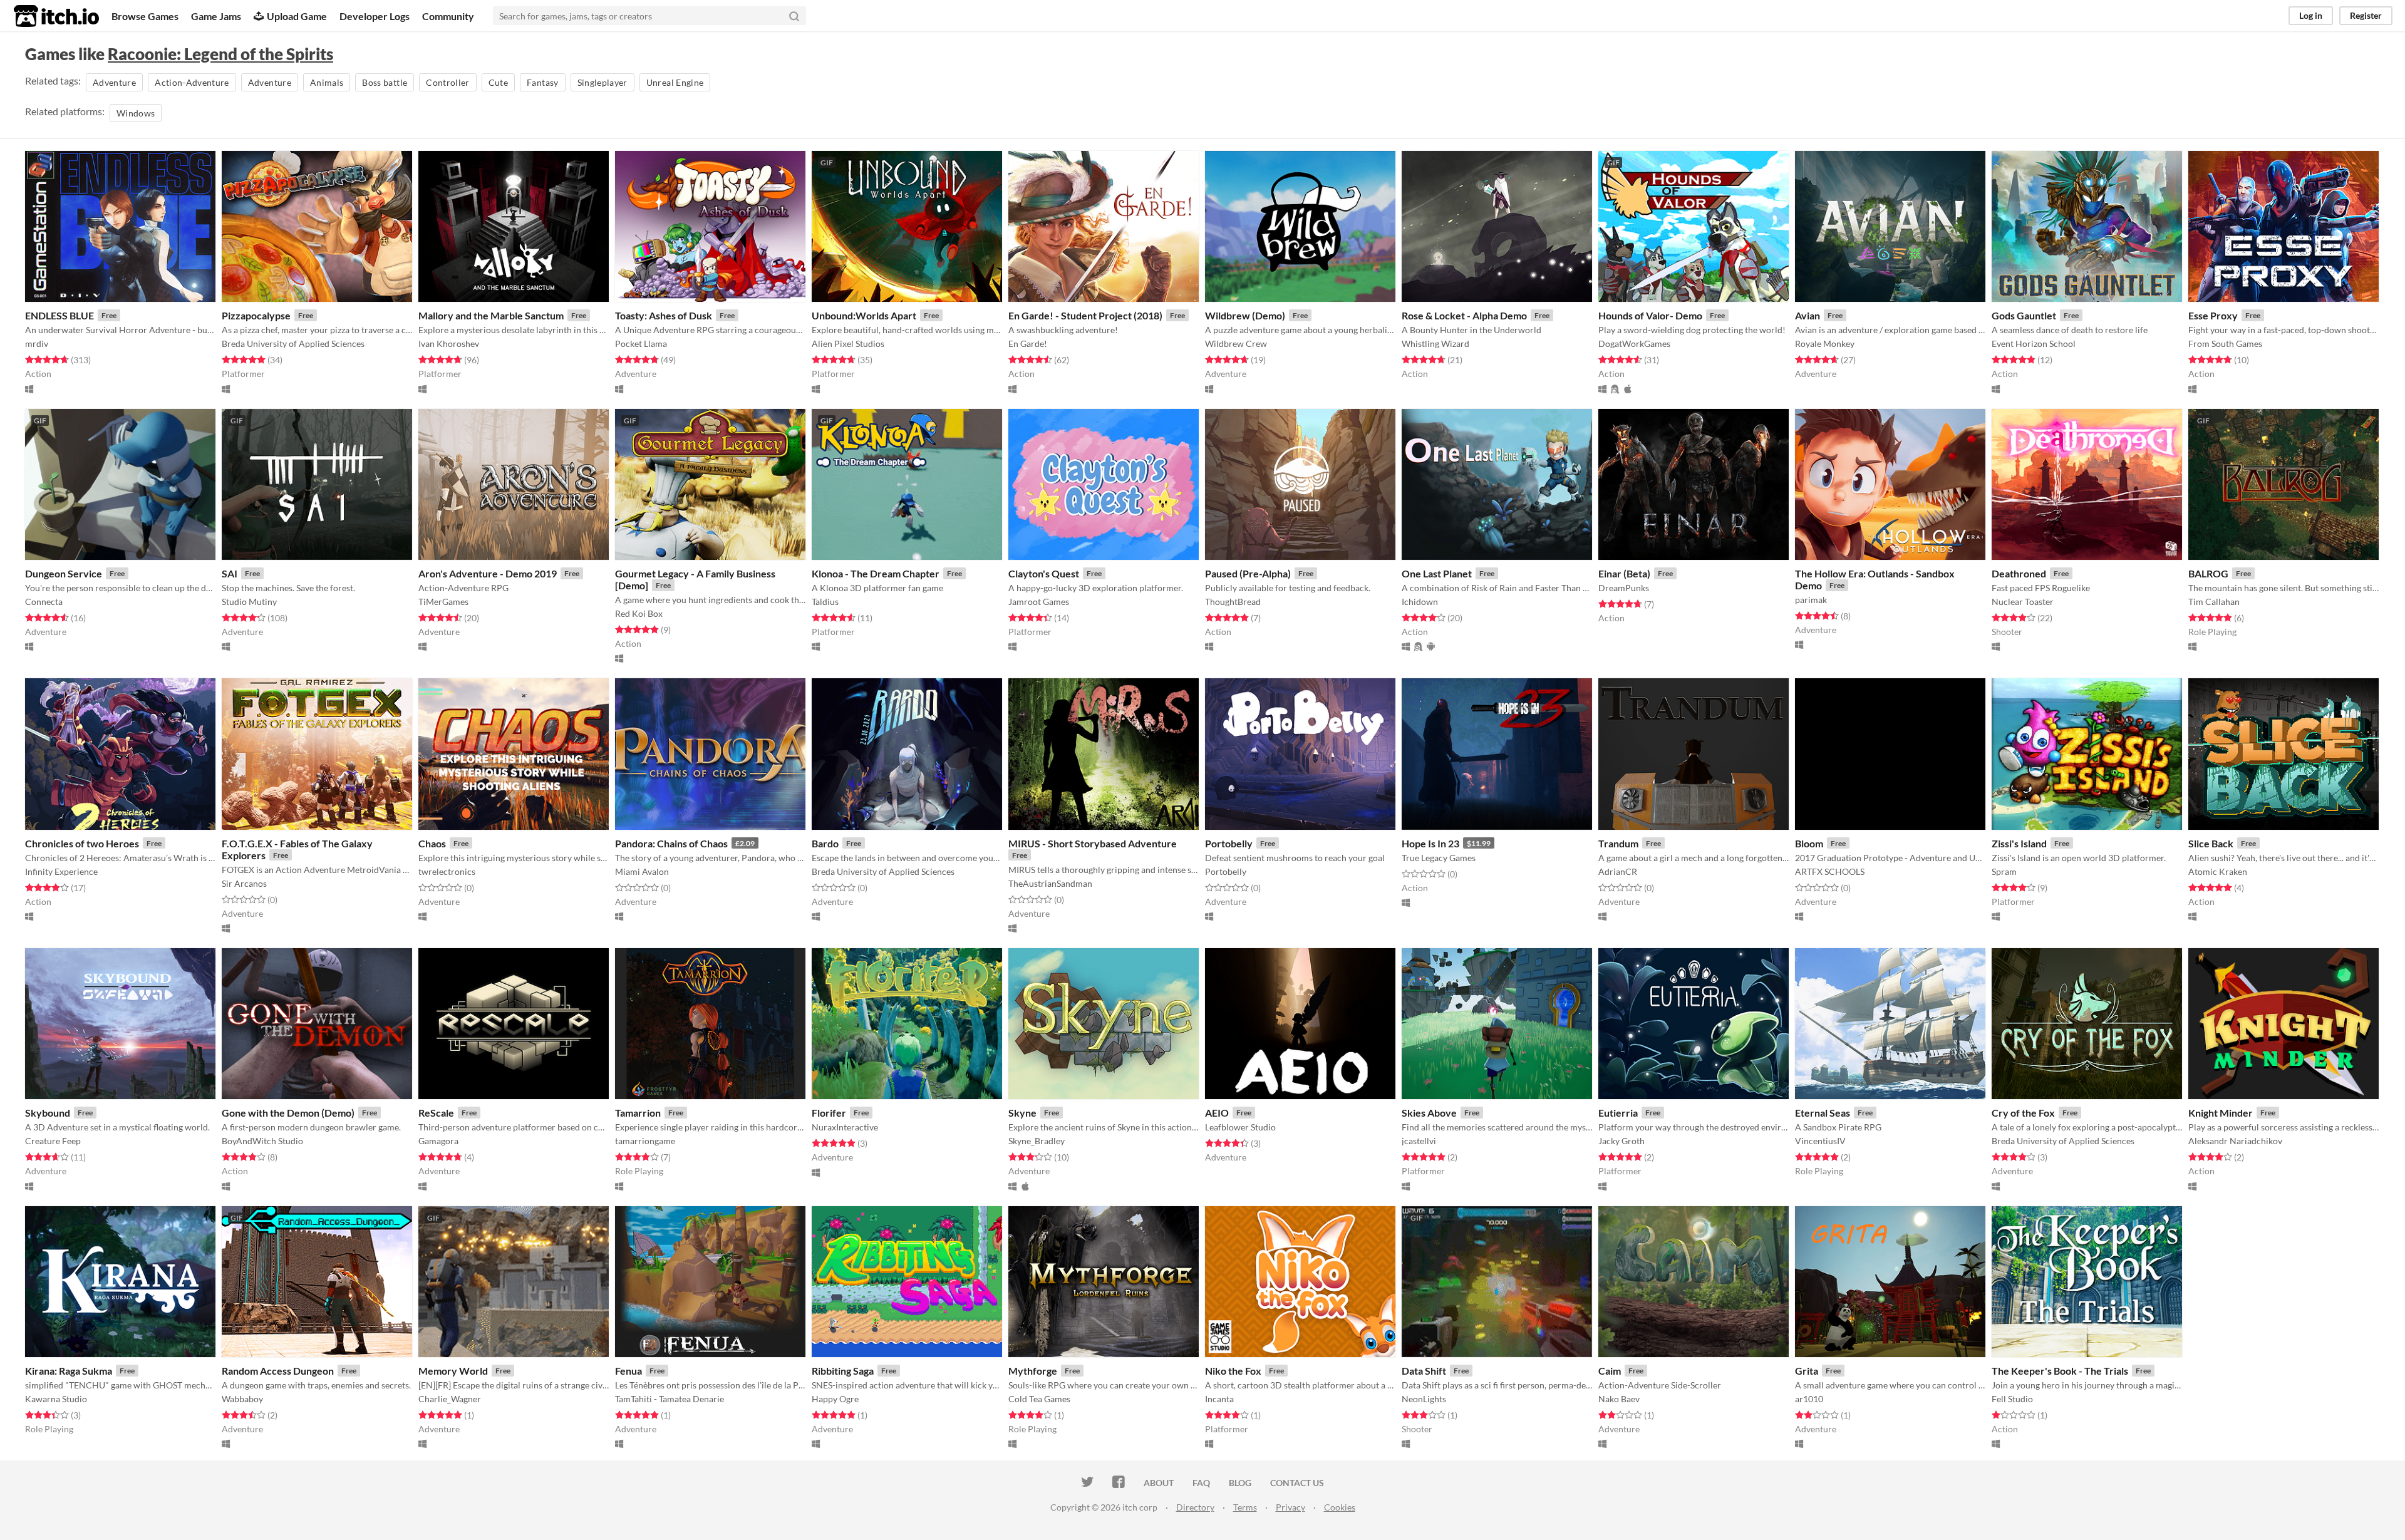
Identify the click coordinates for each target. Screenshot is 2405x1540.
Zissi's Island (2019, 843)
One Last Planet (1437, 573)
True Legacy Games (1439, 858)
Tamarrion (638, 1113)
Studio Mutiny (249, 602)
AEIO (1217, 1113)
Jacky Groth (1621, 1141)
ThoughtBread (1233, 602)
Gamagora (438, 1141)
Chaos (432, 843)
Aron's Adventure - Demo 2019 (488, 573)
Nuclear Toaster (2023, 602)
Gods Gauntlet (2024, 315)
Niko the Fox (1233, 1371)
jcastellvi (1419, 1141)
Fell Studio (2012, 1399)
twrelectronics (447, 871)
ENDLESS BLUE (59, 315)
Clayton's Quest (1044, 573)
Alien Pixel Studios (848, 344)
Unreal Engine (675, 82)
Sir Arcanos (244, 883)
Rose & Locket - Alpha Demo (1464, 315)
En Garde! (1028, 344)
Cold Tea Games (1039, 1399)
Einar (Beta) (1624, 573)
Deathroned (2019, 573)
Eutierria (1618, 1113)
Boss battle (385, 82)
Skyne (1022, 1113)
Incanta (1219, 1399)
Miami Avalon (642, 871)
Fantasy (542, 82)
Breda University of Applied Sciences (293, 344)
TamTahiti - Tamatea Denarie (670, 1399)
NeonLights (1424, 1399)
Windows (136, 113)
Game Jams (216, 16)
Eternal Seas (1823, 1113)
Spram (2004, 871)
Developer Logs (375, 16)
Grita (1807, 1371)
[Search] (794, 16)
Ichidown (1420, 602)
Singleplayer (603, 82)
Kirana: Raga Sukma (69, 1371)
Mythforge (1033, 1371)
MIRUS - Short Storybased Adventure (1093, 843)
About (1159, 1483)
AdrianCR (1618, 871)
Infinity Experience (61, 871)
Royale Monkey (1825, 344)
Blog (1240, 1483)
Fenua (628, 1371)
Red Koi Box (639, 613)
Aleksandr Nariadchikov (2235, 1141)
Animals (327, 82)
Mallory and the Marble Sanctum (491, 315)
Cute (498, 82)
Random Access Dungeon (278, 1371)
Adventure (114, 82)
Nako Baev (1619, 1399)
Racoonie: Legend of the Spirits (220, 54)
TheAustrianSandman (1050, 883)
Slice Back (2211, 843)
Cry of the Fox (2023, 1113)
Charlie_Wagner (450, 1399)
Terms (1245, 1507)
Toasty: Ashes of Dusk (664, 315)
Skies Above (1429, 1113)
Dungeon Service (64, 573)
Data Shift (1424, 1371)
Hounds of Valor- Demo (1650, 315)
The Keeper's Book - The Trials (2060, 1371)
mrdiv (37, 344)
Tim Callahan (2214, 602)
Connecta (44, 602)
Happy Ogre (835, 1399)
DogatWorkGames (1634, 344)
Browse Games (145, 16)
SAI (230, 573)
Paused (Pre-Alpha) (1248, 573)
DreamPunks (1624, 588)
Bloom (1809, 843)
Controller (448, 82)
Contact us (1297, 1483)
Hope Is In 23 (1430, 843)
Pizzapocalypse (256, 315)
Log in (2311, 15)
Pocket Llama (641, 344)
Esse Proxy (2213, 315)
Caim (1610, 1371)
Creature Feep (53, 1141)
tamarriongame (645, 1141)
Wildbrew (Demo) (1245, 315)
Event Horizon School (2034, 344)
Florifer (829, 1113)
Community (448, 16)
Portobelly (1229, 843)
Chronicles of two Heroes (82, 843)
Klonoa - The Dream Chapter (876, 573)
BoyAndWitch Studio (262, 1141)
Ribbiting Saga (843, 1371)
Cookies (1340, 1507)
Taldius (825, 602)
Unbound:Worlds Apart (864, 315)
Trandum (1618, 843)
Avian (1808, 315)
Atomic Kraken (2218, 871)
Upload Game (297, 16)
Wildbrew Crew (1236, 344)
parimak (1811, 600)
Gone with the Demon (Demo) (288, 1113)
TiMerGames (443, 602)
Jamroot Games (1039, 602)
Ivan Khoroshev (449, 344)
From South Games (2225, 344)
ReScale (436, 1113)
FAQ (1201, 1483)
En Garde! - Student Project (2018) (1085, 315)
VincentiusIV (1820, 1141)
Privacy (1290, 1507)
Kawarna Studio (56, 1399)
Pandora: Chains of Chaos (671, 843)
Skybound (48, 1113)
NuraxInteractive (845, 1127)
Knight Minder (2221, 1113)
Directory (1195, 1507)
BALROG (2208, 573)
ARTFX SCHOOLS (1830, 871)
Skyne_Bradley (1037, 1141)
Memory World (453, 1371)
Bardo (825, 843)
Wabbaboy (242, 1399)
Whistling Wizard (1435, 344)
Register (2366, 15)
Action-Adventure (192, 82)
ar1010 (1809, 1399)
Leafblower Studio (1240, 1127)
